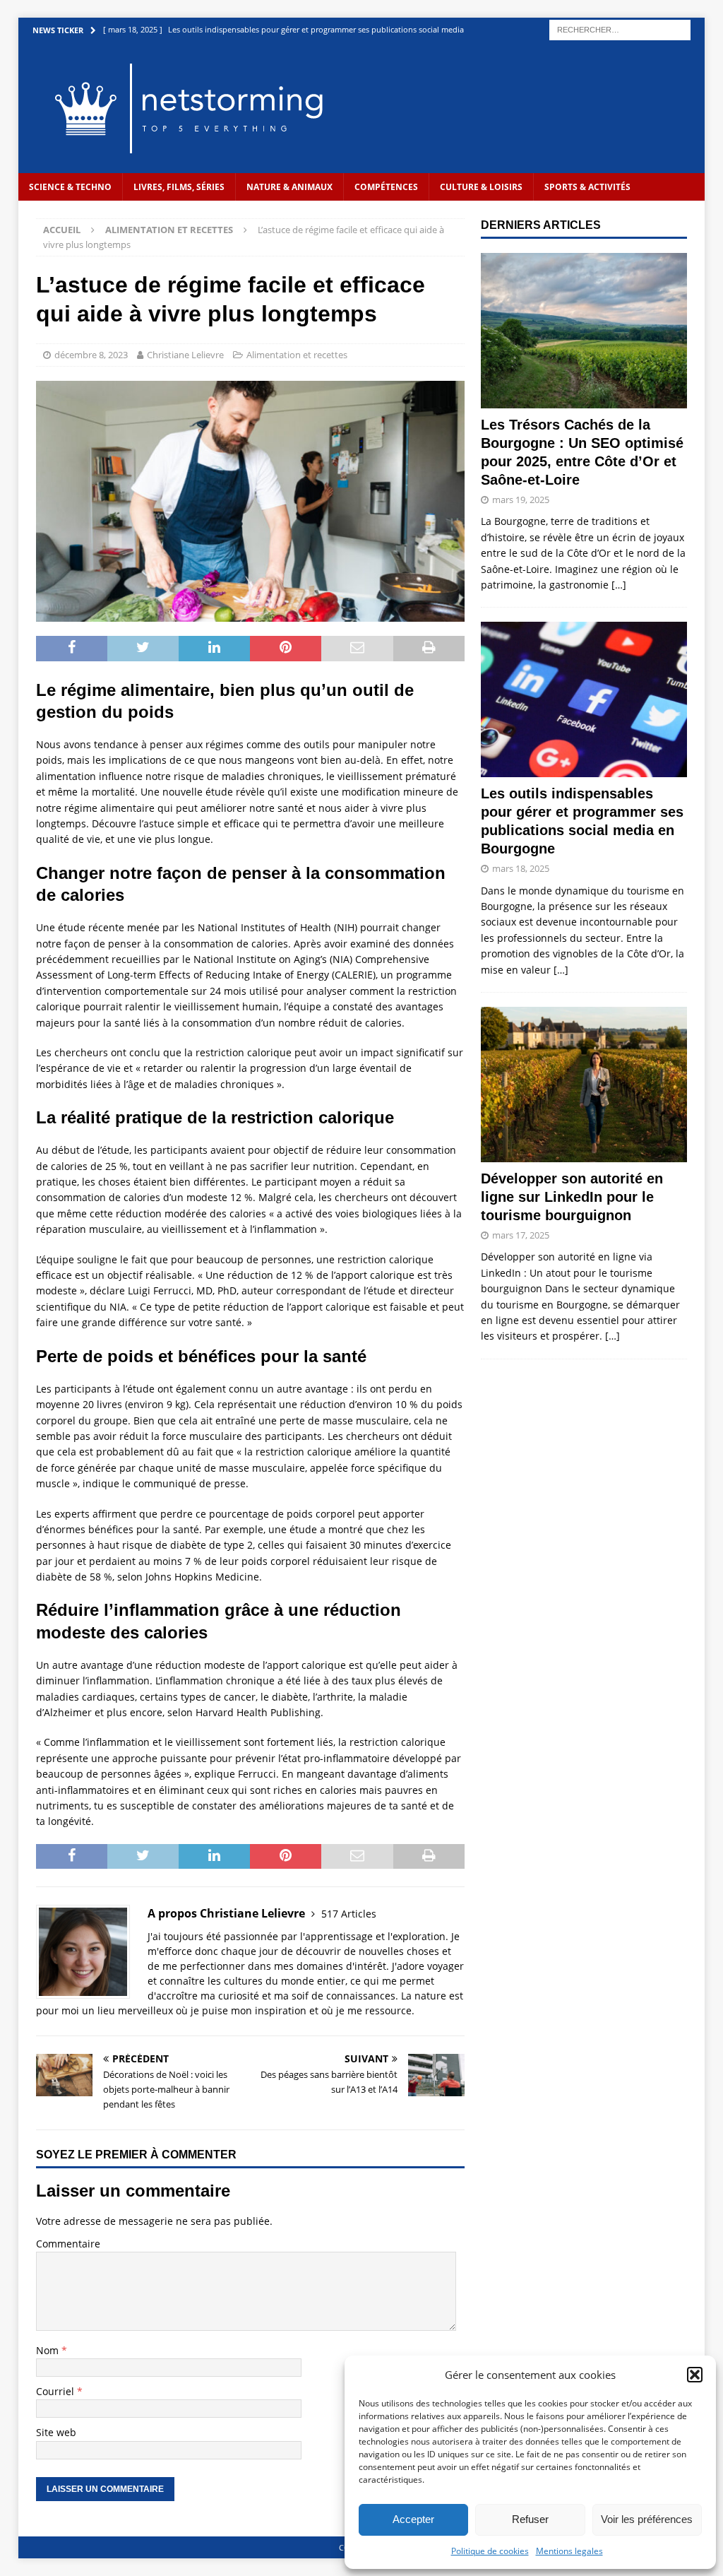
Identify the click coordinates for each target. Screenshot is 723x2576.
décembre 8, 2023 (91, 355)
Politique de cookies (490, 2551)
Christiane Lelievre (185, 355)
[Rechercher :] (620, 29)
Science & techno (70, 187)
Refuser (530, 2519)
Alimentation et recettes (297, 355)
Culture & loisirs (481, 187)
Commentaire (68, 2244)
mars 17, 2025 (521, 1235)
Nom (49, 2350)
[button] (695, 2375)
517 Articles (349, 1914)
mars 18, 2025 (521, 868)
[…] (619, 585)
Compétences (386, 187)
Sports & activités (587, 187)
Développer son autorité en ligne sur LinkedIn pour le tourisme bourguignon (572, 1197)
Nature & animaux (289, 187)
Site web (56, 2432)
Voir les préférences (647, 2519)
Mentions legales (569, 2551)
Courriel (56, 2391)
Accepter (413, 2519)
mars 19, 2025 (521, 500)
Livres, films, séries (179, 187)
